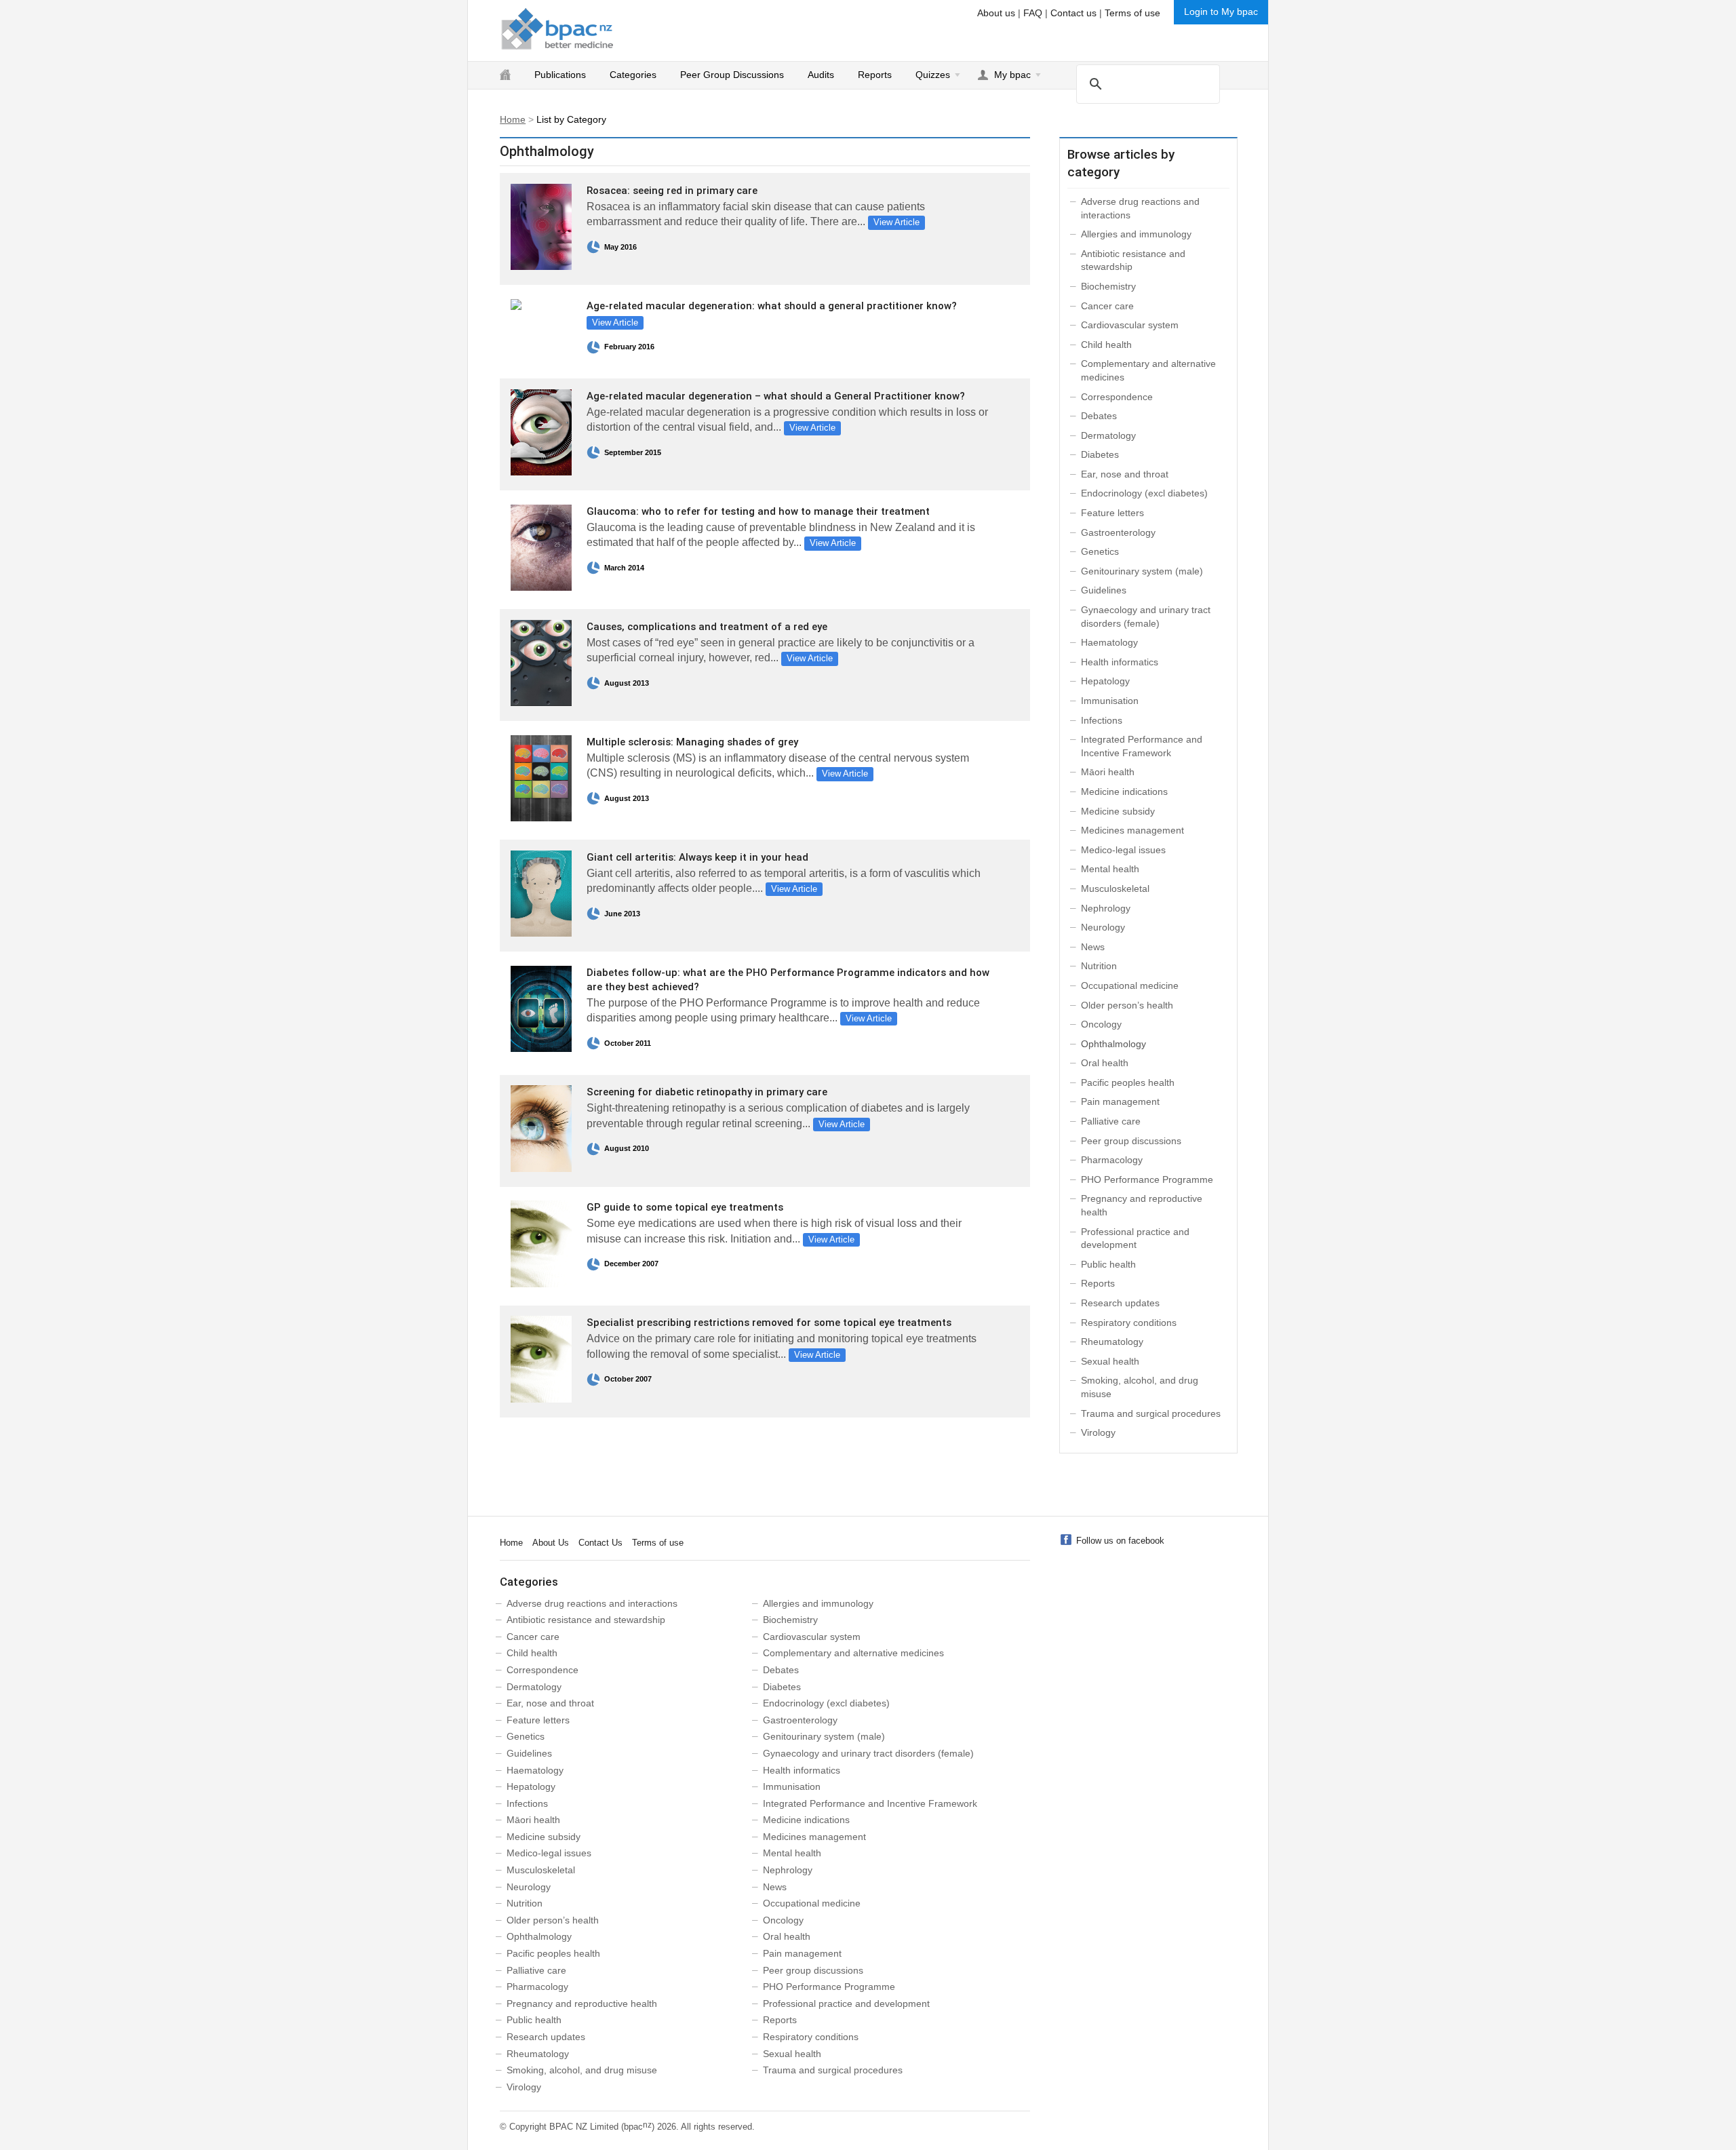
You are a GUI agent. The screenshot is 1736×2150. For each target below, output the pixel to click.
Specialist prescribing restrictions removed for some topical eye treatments (769, 1323)
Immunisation (1110, 701)
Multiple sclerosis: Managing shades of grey (692, 742)
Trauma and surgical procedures (1151, 1413)
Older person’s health (1127, 1005)
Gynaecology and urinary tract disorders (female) (868, 1753)
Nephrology (1106, 908)
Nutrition (1099, 966)
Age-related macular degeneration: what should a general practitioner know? (772, 306)
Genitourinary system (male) (1142, 571)
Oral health (1105, 1063)
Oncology (1101, 1024)
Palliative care (1111, 1121)
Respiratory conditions (1129, 1323)
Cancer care (1107, 306)
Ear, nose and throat (1125, 474)
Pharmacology (1112, 1160)
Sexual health (1110, 1361)
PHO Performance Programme (1147, 1179)
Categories (633, 75)
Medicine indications (1124, 791)
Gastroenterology (1118, 532)
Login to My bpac (1221, 12)
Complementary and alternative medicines (853, 1653)
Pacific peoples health (1128, 1082)
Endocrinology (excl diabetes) (1144, 493)
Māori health (1108, 772)
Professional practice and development (846, 2004)
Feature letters (1112, 513)
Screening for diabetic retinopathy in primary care (707, 1092)
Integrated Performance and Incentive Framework (870, 1803)
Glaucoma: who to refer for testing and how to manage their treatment (758, 511)
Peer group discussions (1131, 1141)
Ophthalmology (539, 1936)
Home (513, 119)
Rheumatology (1112, 1342)
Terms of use (1132, 13)
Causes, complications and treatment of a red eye (707, 627)
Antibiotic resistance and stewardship (586, 1620)
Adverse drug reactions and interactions (592, 1603)
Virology (1098, 1432)
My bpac (1012, 75)
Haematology (1109, 642)
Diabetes (1100, 454)
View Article (896, 222)
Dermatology (1108, 435)
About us (996, 13)
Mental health (1110, 869)
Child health (1106, 345)
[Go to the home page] (557, 29)
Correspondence (1117, 397)
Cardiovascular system (1130, 325)
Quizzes (933, 75)
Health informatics (1120, 662)
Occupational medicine (1130, 985)
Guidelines (1104, 590)
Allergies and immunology (1136, 234)
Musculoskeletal (1115, 888)
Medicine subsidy (1118, 811)
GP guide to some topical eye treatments (685, 1207)
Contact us (1073, 13)
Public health (1108, 1264)
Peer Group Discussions (732, 75)
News (1093, 947)
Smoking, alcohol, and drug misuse (582, 2070)
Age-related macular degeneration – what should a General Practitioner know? (776, 396)
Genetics (1100, 551)
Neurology (1103, 927)
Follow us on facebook (1120, 1541)
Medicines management (1132, 830)
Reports (875, 75)
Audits (821, 75)
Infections (1102, 720)
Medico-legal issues (1123, 850)
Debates (1099, 416)
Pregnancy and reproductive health (582, 2004)
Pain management (1120, 1101)
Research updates (1120, 1303)
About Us (551, 1543)
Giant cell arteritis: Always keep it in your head (697, 857)
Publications (560, 75)
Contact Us (600, 1543)
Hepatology (1105, 681)
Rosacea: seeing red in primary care (672, 191)
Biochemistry (1108, 286)
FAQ (1033, 13)
